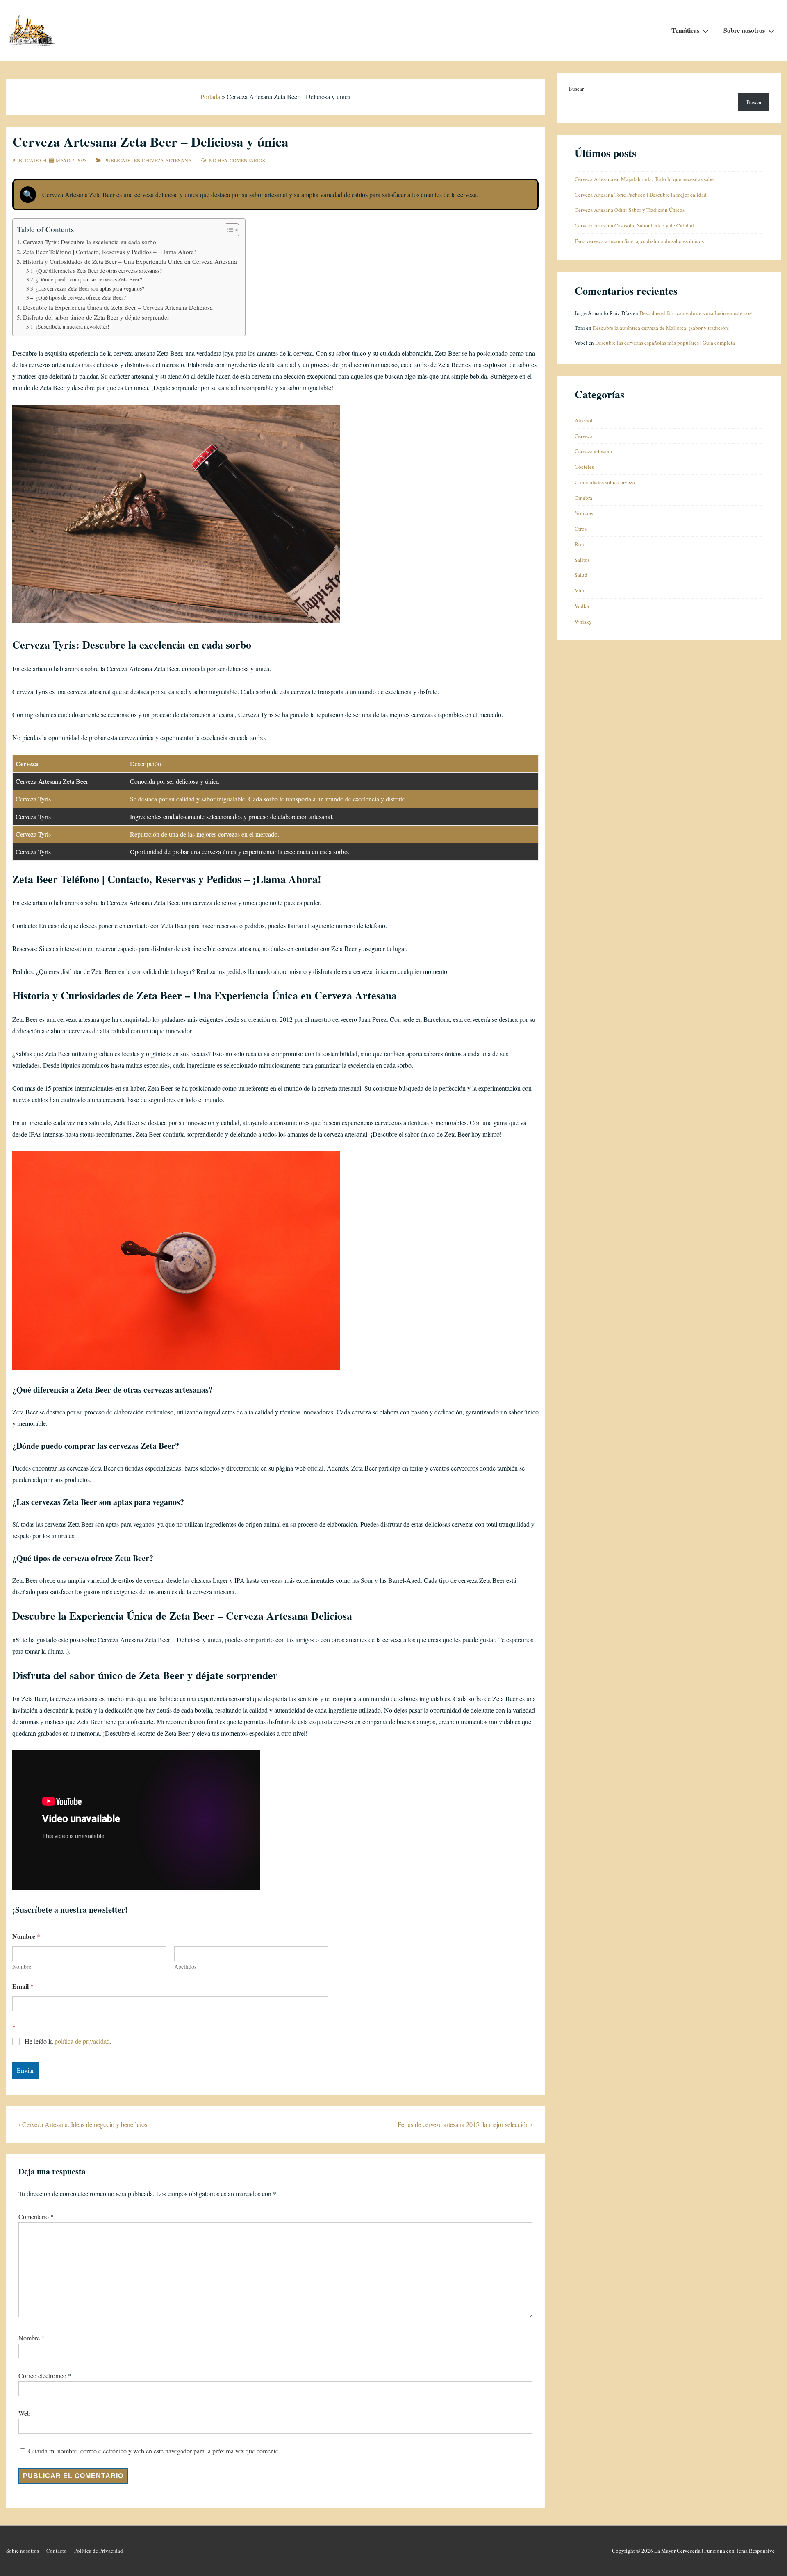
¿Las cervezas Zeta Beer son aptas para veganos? (90, 288)
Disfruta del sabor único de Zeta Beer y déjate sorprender (96, 317)
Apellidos (185, 1967)
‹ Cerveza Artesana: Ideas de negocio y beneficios (83, 2124)
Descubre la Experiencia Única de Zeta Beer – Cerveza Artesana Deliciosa (118, 307)
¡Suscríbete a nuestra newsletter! (73, 327)
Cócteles (584, 467)
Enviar (25, 2070)
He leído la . (68, 2041)
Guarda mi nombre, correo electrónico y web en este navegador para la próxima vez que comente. (154, 2451)
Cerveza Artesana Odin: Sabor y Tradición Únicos (630, 210)
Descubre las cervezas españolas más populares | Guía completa (665, 343)
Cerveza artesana (167, 160)
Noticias (584, 513)
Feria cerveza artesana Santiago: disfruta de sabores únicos (639, 241)
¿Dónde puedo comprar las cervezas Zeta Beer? (89, 279)
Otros (581, 529)
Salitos (582, 560)
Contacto (57, 2551)
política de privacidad (82, 2041)
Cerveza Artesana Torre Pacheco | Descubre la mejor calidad (641, 195)
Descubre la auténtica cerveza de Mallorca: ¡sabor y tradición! (661, 328)
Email (23, 1986)
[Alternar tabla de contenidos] (228, 230)
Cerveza (584, 436)
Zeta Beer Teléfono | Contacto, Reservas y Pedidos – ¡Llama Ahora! (109, 252)
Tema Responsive (755, 2551)
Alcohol (584, 420)
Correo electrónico (42, 2375)
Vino (580, 590)
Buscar (576, 89)
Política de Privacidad (99, 2551)
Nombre (22, 1967)
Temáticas (685, 30)
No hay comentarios (237, 160)
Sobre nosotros (744, 30)
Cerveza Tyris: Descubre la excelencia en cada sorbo (90, 242)
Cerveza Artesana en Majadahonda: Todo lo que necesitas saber (645, 179)
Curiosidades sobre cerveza (605, 482)
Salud (581, 575)
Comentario (36, 2216)
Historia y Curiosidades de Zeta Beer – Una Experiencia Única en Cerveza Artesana (130, 261)
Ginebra (583, 498)
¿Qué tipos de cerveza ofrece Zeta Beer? (81, 297)
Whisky (583, 622)
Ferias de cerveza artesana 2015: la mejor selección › (465, 2124)
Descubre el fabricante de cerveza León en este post (696, 313)
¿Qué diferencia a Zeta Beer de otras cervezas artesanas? (99, 271)
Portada (210, 96)
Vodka (582, 606)
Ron (579, 544)
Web (24, 2413)
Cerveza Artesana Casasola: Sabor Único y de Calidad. (635, 225)
